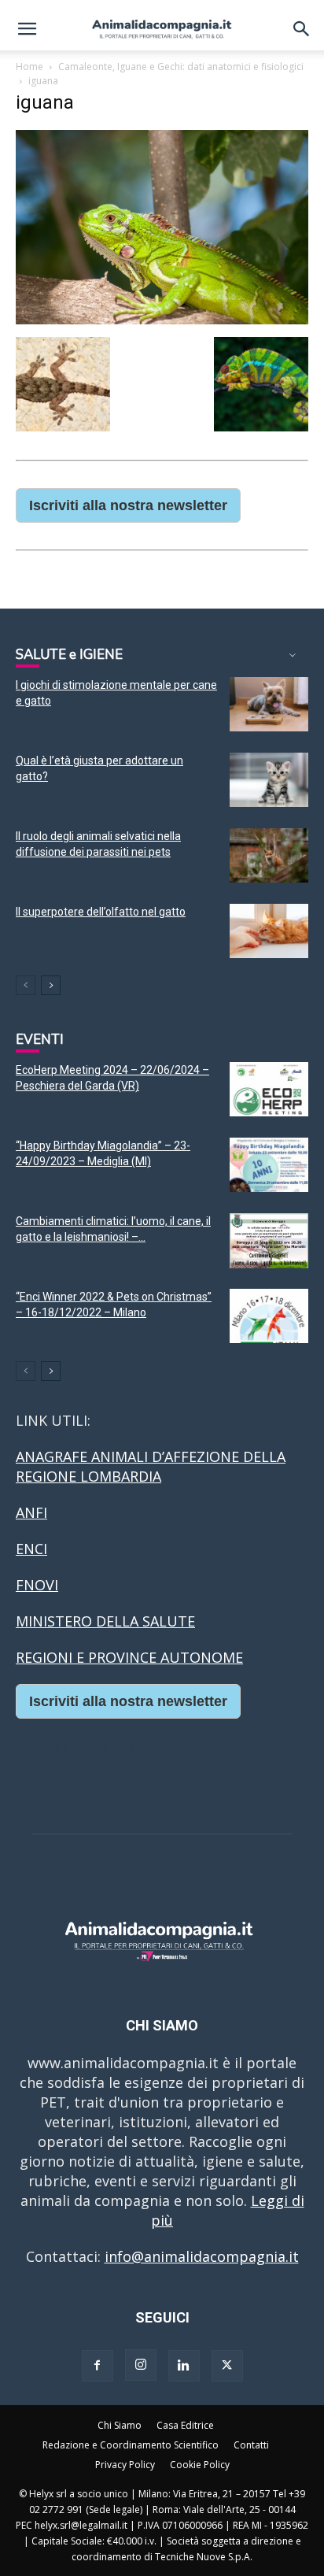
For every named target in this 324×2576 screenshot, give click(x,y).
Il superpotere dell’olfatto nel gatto (101, 912)
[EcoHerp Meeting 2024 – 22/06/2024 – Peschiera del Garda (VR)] (269, 1089)
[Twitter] (227, 2366)
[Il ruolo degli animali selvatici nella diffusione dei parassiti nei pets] (269, 855)
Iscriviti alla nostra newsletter (128, 505)
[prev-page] (26, 985)
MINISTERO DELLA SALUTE (105, 1621)
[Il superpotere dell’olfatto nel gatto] (269, 931)
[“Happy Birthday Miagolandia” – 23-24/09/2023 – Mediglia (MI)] (269, 1165)
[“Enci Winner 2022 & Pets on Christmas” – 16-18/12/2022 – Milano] (269, 1316)
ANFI (31, 1512)
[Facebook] (98, 2366)
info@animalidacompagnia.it (202, 2256)
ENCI (31, 1549)
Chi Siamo (120, 2425)
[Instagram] (141, 2365)
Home (29, 67)
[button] (27, 29)
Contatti (251, 2445)
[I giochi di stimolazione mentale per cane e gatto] (269, 704)
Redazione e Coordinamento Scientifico (131, 2445)
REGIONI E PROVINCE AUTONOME (129, 1657)
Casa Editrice (185, 2425)
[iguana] (162, 319)
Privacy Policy (125, 2465)
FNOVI (37, 1585)
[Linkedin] (184, 2366)
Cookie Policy (200, 2465)
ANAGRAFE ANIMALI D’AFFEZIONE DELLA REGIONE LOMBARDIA (151, 1466)
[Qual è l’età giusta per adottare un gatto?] (269, 780)
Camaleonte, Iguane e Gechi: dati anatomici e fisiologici (181, 67)
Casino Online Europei (90, 1748)
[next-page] (51, 985)
